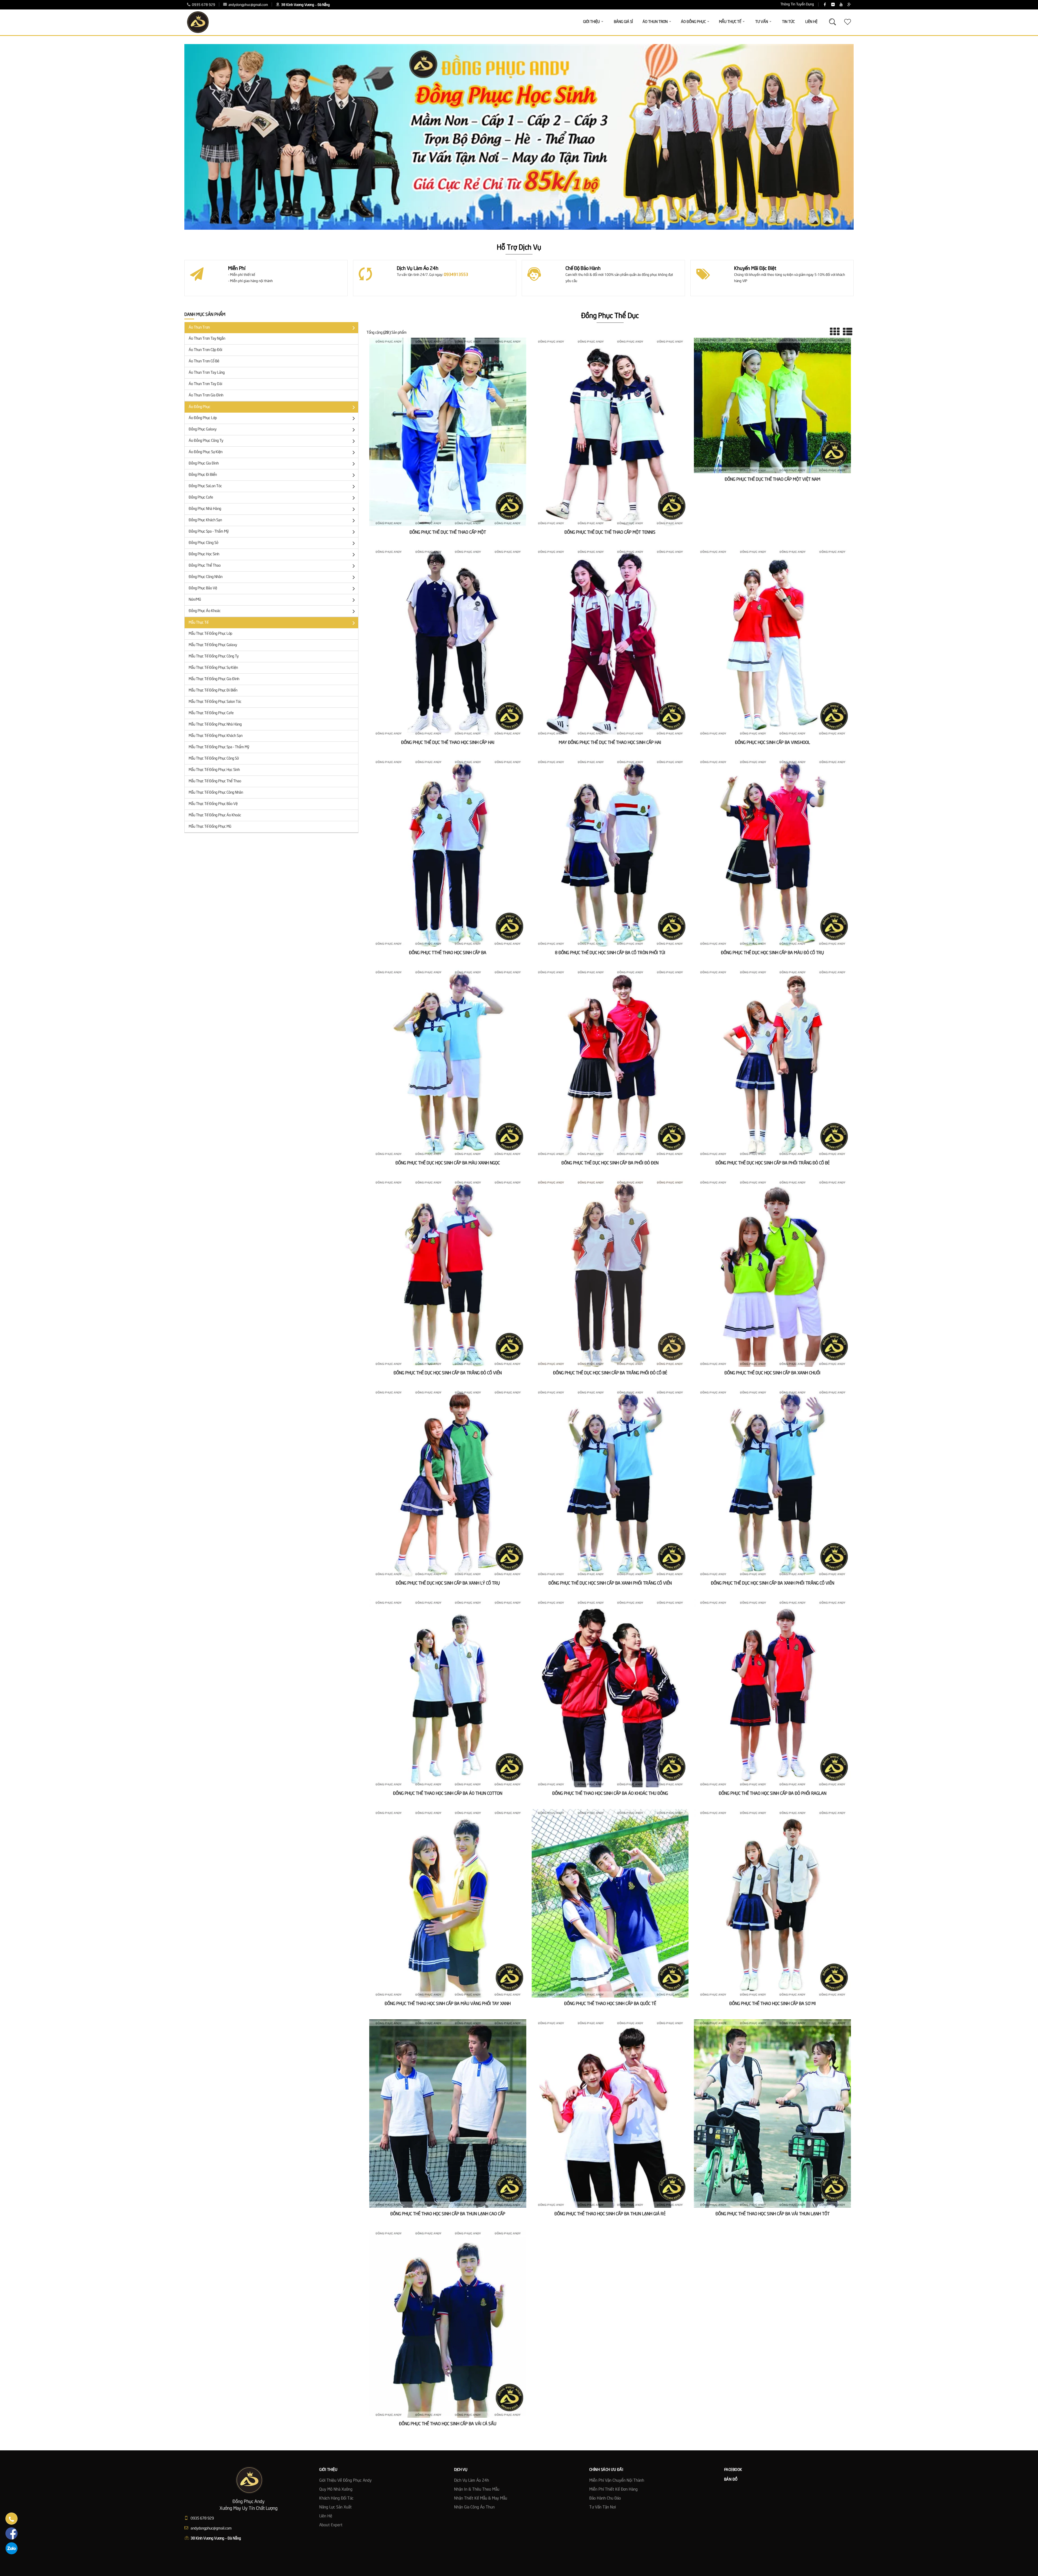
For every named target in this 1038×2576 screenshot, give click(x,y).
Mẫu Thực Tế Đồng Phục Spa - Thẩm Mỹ (219, 747)
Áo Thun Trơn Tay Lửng (207, 373)
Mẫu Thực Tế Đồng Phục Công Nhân (216, 793)
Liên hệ (326, 2516)
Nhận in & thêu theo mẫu (477, 2490)
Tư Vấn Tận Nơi (603, 2507)
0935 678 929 (203, 5)
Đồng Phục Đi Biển (203, 475)
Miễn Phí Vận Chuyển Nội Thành (617, 2481)
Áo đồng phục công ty (206, 441)
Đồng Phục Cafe (201, 497)
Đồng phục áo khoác (205, 611)
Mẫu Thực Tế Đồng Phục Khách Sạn (216, 736)
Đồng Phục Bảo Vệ (203, 588)
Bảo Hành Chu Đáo (605, 2498)
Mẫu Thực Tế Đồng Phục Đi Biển (213, 690)
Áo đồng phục (199, 407)
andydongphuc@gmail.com (248, 5)
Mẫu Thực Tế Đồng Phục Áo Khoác (215, 815)
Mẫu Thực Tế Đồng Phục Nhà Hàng (215, 724)
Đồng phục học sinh (204, 554)
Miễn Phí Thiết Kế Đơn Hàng (613, 2490)
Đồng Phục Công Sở (203, 543)
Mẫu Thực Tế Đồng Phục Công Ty (214, 656)
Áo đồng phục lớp (203, 418)
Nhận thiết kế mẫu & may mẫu (481, 2498)
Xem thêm (448, 444)
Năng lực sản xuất (335, 2507)
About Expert (331, 2525)
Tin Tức (788, 22)
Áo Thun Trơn (199, 328)
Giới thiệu (591, 22)
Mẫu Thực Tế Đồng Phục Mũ (210, 827)
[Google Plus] (849, 5)
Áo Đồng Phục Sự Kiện (206, 452)
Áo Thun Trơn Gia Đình (206, 395)
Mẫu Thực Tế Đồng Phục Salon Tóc (215, 702)
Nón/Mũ (195, 600)
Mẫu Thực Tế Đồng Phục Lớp (210, 634)
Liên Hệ (811, 22)
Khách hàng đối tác (336, 2498)
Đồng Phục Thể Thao (205, 566)
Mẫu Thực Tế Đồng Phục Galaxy (213, 645)
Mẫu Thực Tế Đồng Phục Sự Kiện (213, 668)
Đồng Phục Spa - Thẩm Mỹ (209, 532)
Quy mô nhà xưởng (336, 2490)
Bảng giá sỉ (623, 22)
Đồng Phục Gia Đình (204, 463)
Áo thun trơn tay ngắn (207, 339)
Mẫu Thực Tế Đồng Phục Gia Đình (214, 679)
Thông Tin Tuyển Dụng (797, 4)
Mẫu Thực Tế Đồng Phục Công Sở (214, 759)
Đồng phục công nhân (206, 577)
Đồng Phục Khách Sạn (205, 520)
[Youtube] (841, 5)
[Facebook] (825, 5)
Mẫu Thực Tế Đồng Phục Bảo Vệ (213, 804)
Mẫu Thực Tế (199, 623)
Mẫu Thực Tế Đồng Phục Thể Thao (215, 781)
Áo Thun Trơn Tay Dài (205, 384)
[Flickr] (833, 5)
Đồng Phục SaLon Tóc (205, 486)
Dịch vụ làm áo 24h (472, 2481)
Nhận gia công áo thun (474, 2507)
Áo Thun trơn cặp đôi (205, 350)
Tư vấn (762, 22)
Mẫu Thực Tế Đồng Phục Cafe (211, 713)
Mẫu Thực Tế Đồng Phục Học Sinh (214, 770)
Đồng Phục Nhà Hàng (205, 509)
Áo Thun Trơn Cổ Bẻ (204, 361)
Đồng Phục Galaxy (203, 429)
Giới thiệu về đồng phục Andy (345, 2481)
